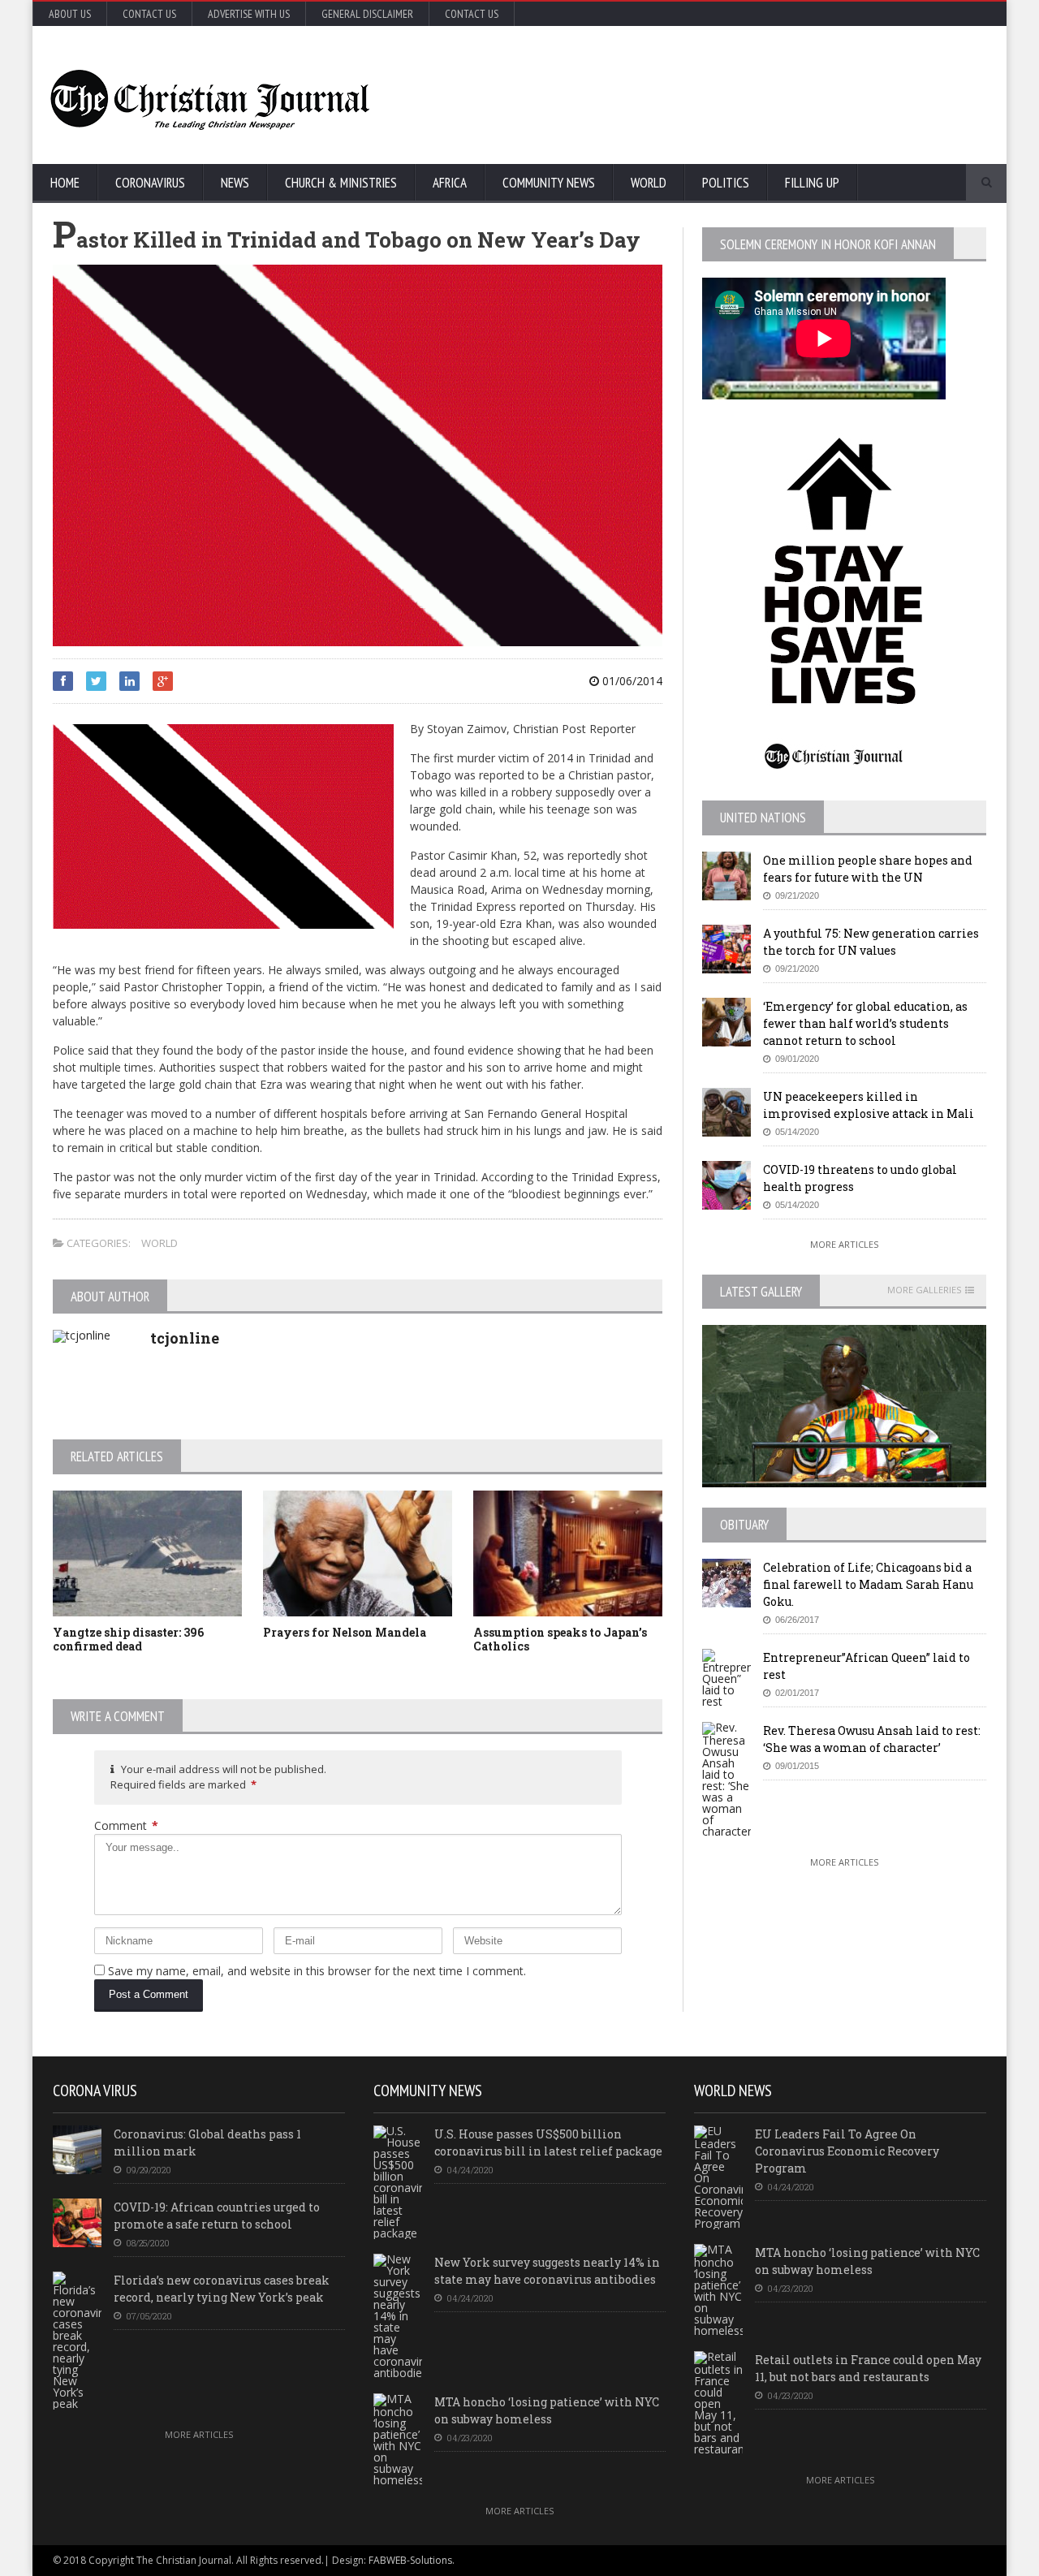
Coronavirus (150, 183)
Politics (726, 183)
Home (65, 183)
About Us (70, 14)
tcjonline (185, 1338)
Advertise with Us (249, 14)
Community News (549, 183)
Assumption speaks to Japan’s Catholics (560, 1639)
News (235, 183)
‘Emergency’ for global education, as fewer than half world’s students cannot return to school (865, 1023)
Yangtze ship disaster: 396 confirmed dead (128, 1639)
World (649, 183)
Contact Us (149, 14)
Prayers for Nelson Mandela (345, 1632)
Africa (450, 183)
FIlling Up (812, 183)
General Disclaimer (367, 14)
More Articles (844, 1244)
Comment (126, 1825)
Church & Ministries (341, 183)
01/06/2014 (631, 681)
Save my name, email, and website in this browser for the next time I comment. (317, 1971)
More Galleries (924, 1290)
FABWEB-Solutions (410, 2560)
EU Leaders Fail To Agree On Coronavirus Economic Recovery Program (847, 2151)
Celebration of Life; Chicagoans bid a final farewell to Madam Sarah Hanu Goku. (868, 1584)
